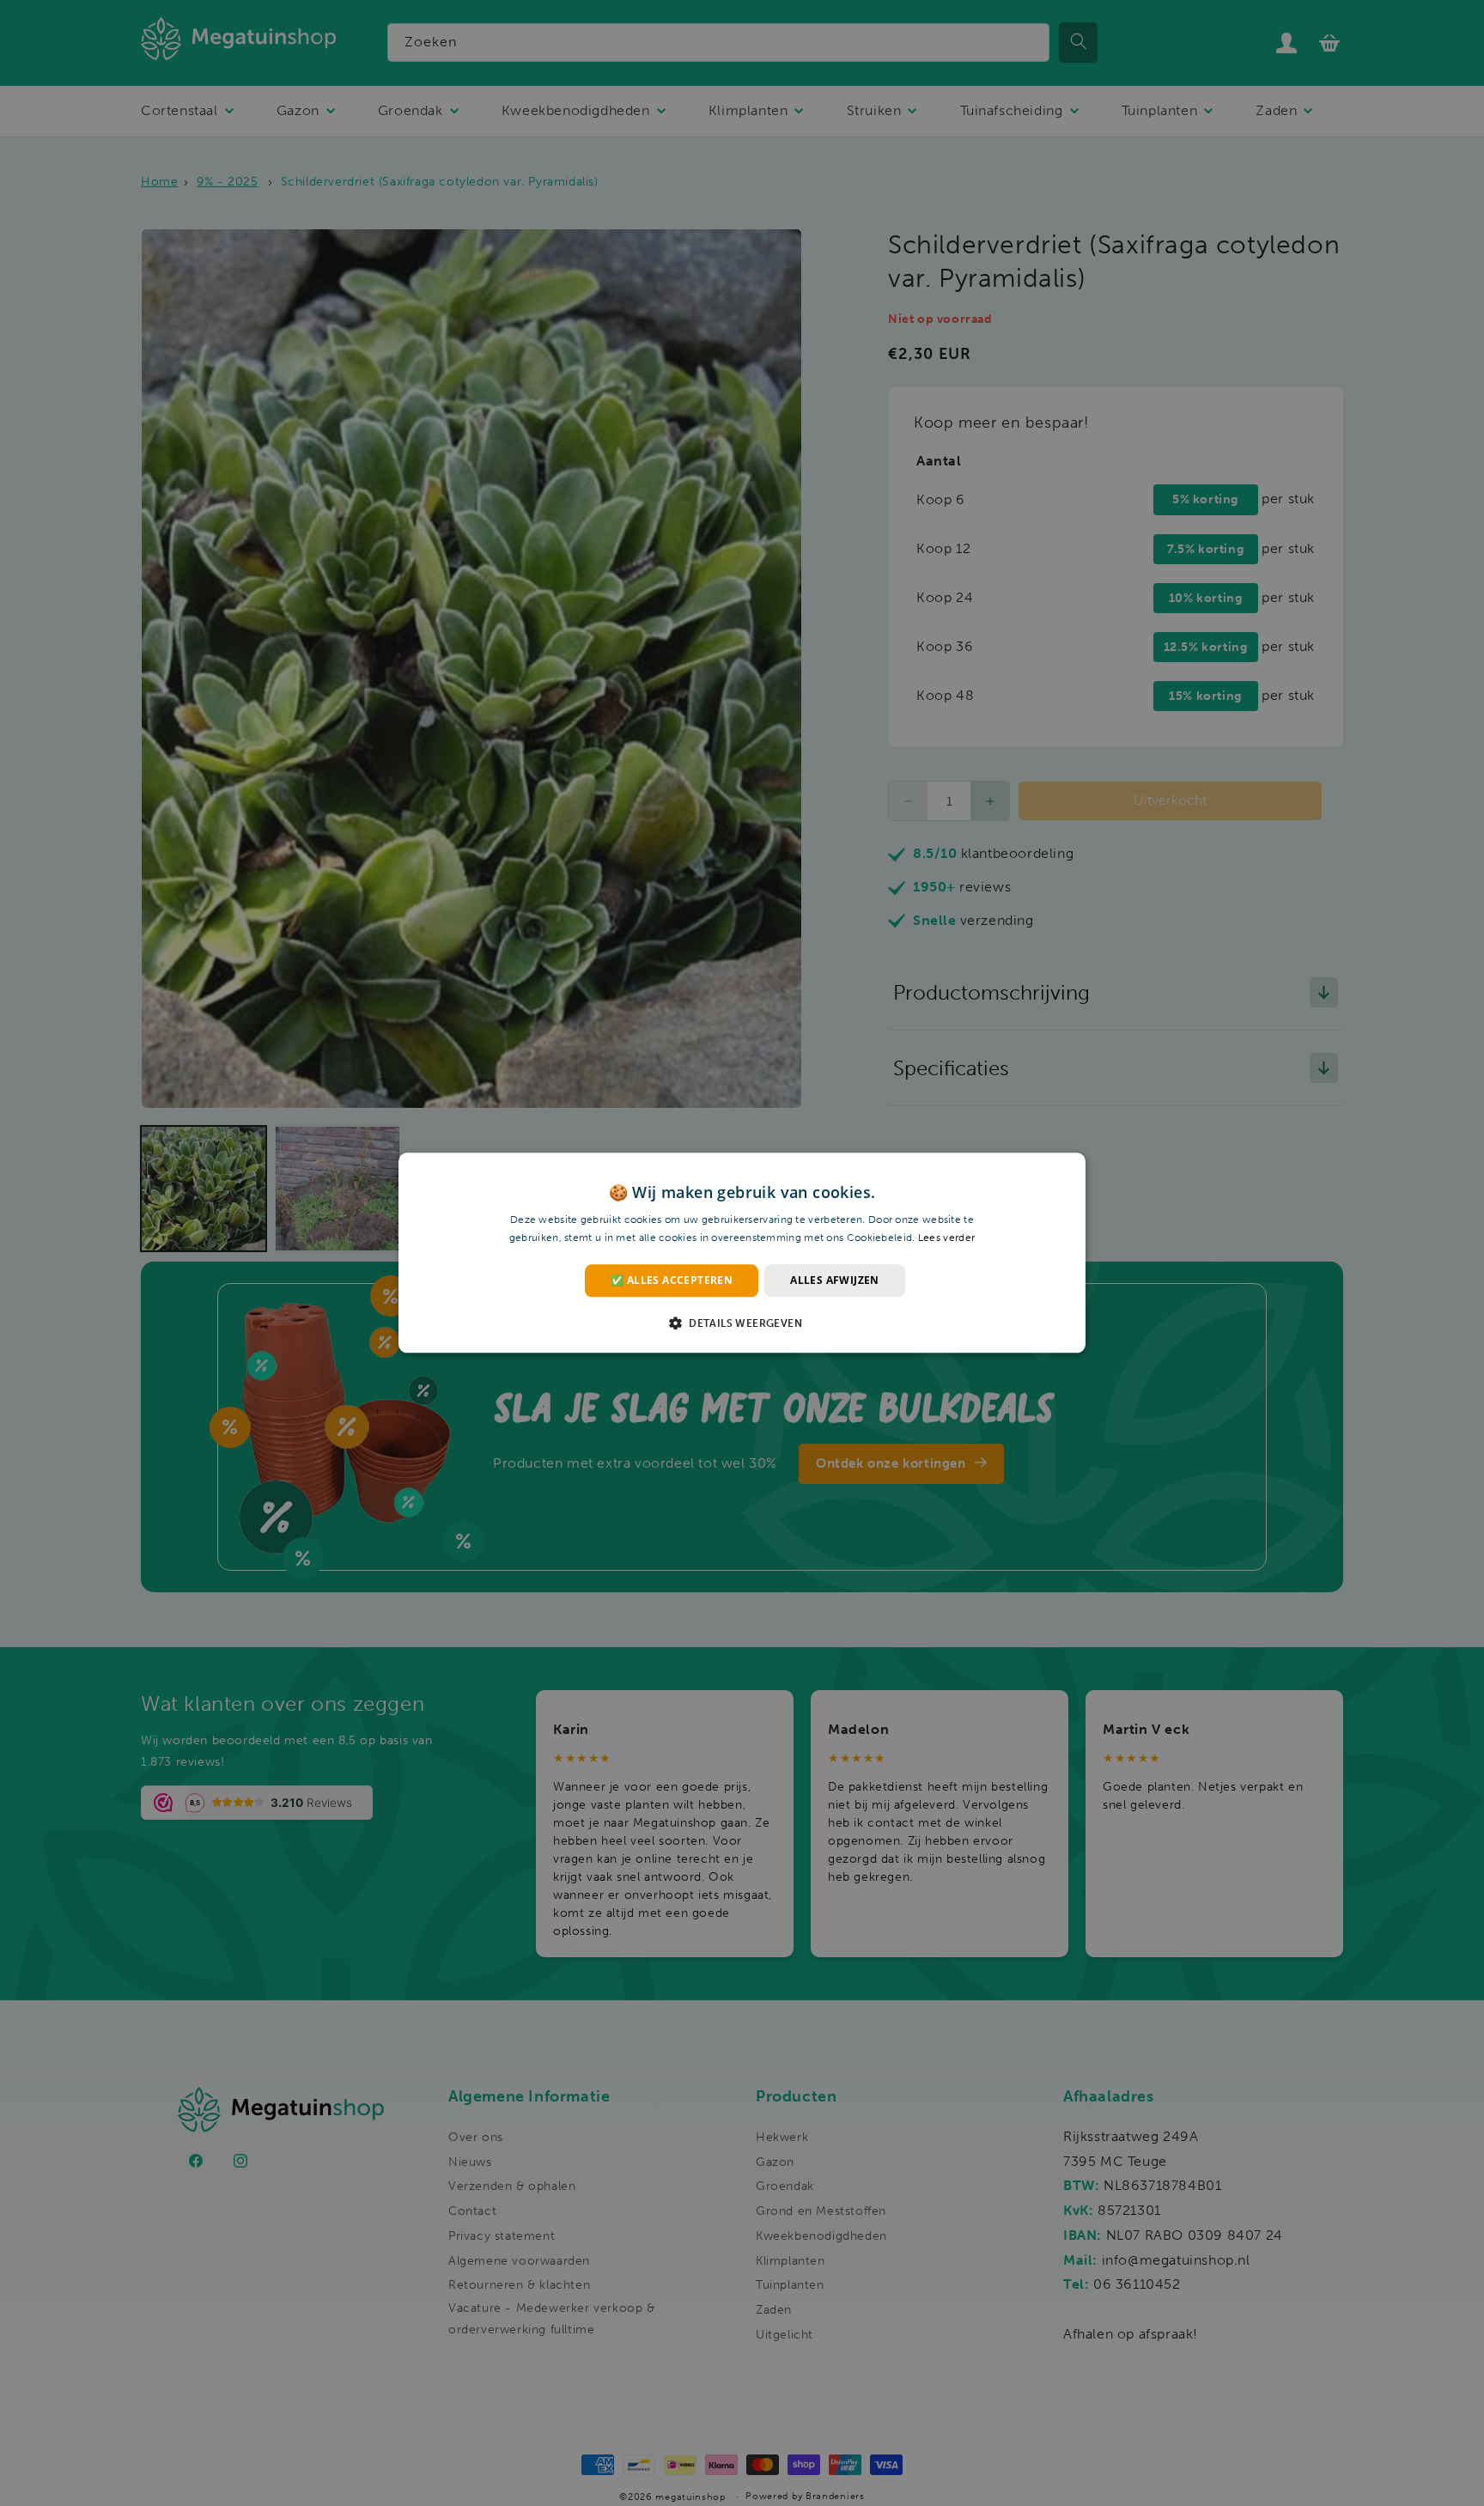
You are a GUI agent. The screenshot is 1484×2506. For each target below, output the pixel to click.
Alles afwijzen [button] (835, 1280)
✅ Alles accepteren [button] (672, 1280)
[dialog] (742, 1253)
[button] (742, 1323)
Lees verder (946, 1238)
